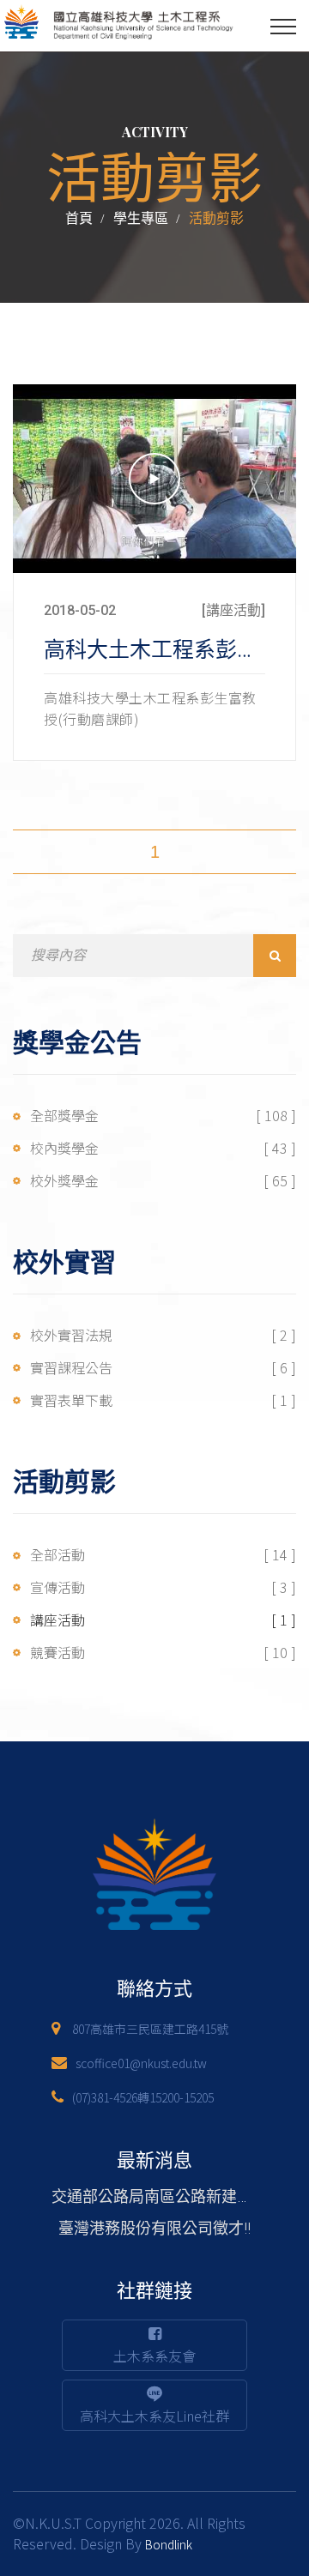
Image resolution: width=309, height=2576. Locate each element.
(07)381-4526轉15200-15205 (143, 2097)
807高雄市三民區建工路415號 (150, 2029)
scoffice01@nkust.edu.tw (141, 2063)
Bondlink (169, 2544)
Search (275, 956)
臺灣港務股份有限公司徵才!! (154, 2228)
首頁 (79, 218)
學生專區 (141, 218)
